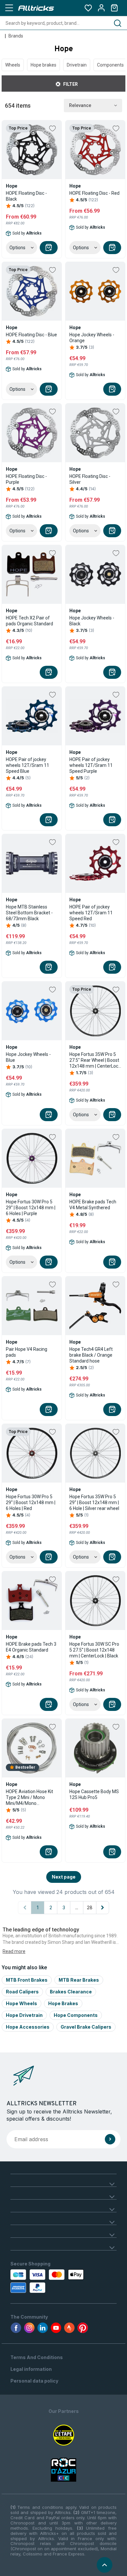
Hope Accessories (28, 2027)
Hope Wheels (21, 2003)
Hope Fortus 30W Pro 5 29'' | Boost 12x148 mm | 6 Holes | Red (31, 1502)
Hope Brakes (63, 2003)
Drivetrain (77, 65)
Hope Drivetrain (24, 2015)
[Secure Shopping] (42, 2281)
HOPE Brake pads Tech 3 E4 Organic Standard (31, 1647)
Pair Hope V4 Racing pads (27, 1352)
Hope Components (76, 2015)
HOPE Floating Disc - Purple (26, 479)
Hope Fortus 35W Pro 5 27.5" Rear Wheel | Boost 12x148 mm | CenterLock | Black (95, 1060)
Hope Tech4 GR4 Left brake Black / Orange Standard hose (91, 1355)
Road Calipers (22, 1992)
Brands (16, 36)
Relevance (80, 105)
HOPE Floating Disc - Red (94, 193)
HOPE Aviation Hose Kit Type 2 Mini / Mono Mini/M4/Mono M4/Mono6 (29, 1798)
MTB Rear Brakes (79, 1980)
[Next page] (103, 1908)
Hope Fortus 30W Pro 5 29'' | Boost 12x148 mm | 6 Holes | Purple (31, 1208)
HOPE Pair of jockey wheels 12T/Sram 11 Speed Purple (91, 765)
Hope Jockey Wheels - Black (92, 621)
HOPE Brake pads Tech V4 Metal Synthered (93, 1205)
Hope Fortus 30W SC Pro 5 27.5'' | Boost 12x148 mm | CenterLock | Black (94, 1650)
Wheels (13, 65)
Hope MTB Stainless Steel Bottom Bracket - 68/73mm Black (29, 913)
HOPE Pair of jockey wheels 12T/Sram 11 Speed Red (91, 913)
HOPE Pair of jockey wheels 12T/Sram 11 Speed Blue (28, 765)
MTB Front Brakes (27, 1980)
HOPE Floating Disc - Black (26, 196)
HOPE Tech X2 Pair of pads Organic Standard (29, 621)
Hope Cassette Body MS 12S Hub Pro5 (94, 1794)
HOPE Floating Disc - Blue (31, 335)
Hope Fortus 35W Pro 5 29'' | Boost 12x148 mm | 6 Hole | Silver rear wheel (94, 1502)
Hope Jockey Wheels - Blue (28, 1057)
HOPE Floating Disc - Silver (90, 479)
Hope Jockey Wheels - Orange (92, 338)
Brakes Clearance (71, 1992)
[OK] (110, 2139)
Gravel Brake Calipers (86, 2027)
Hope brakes (43, 65)
